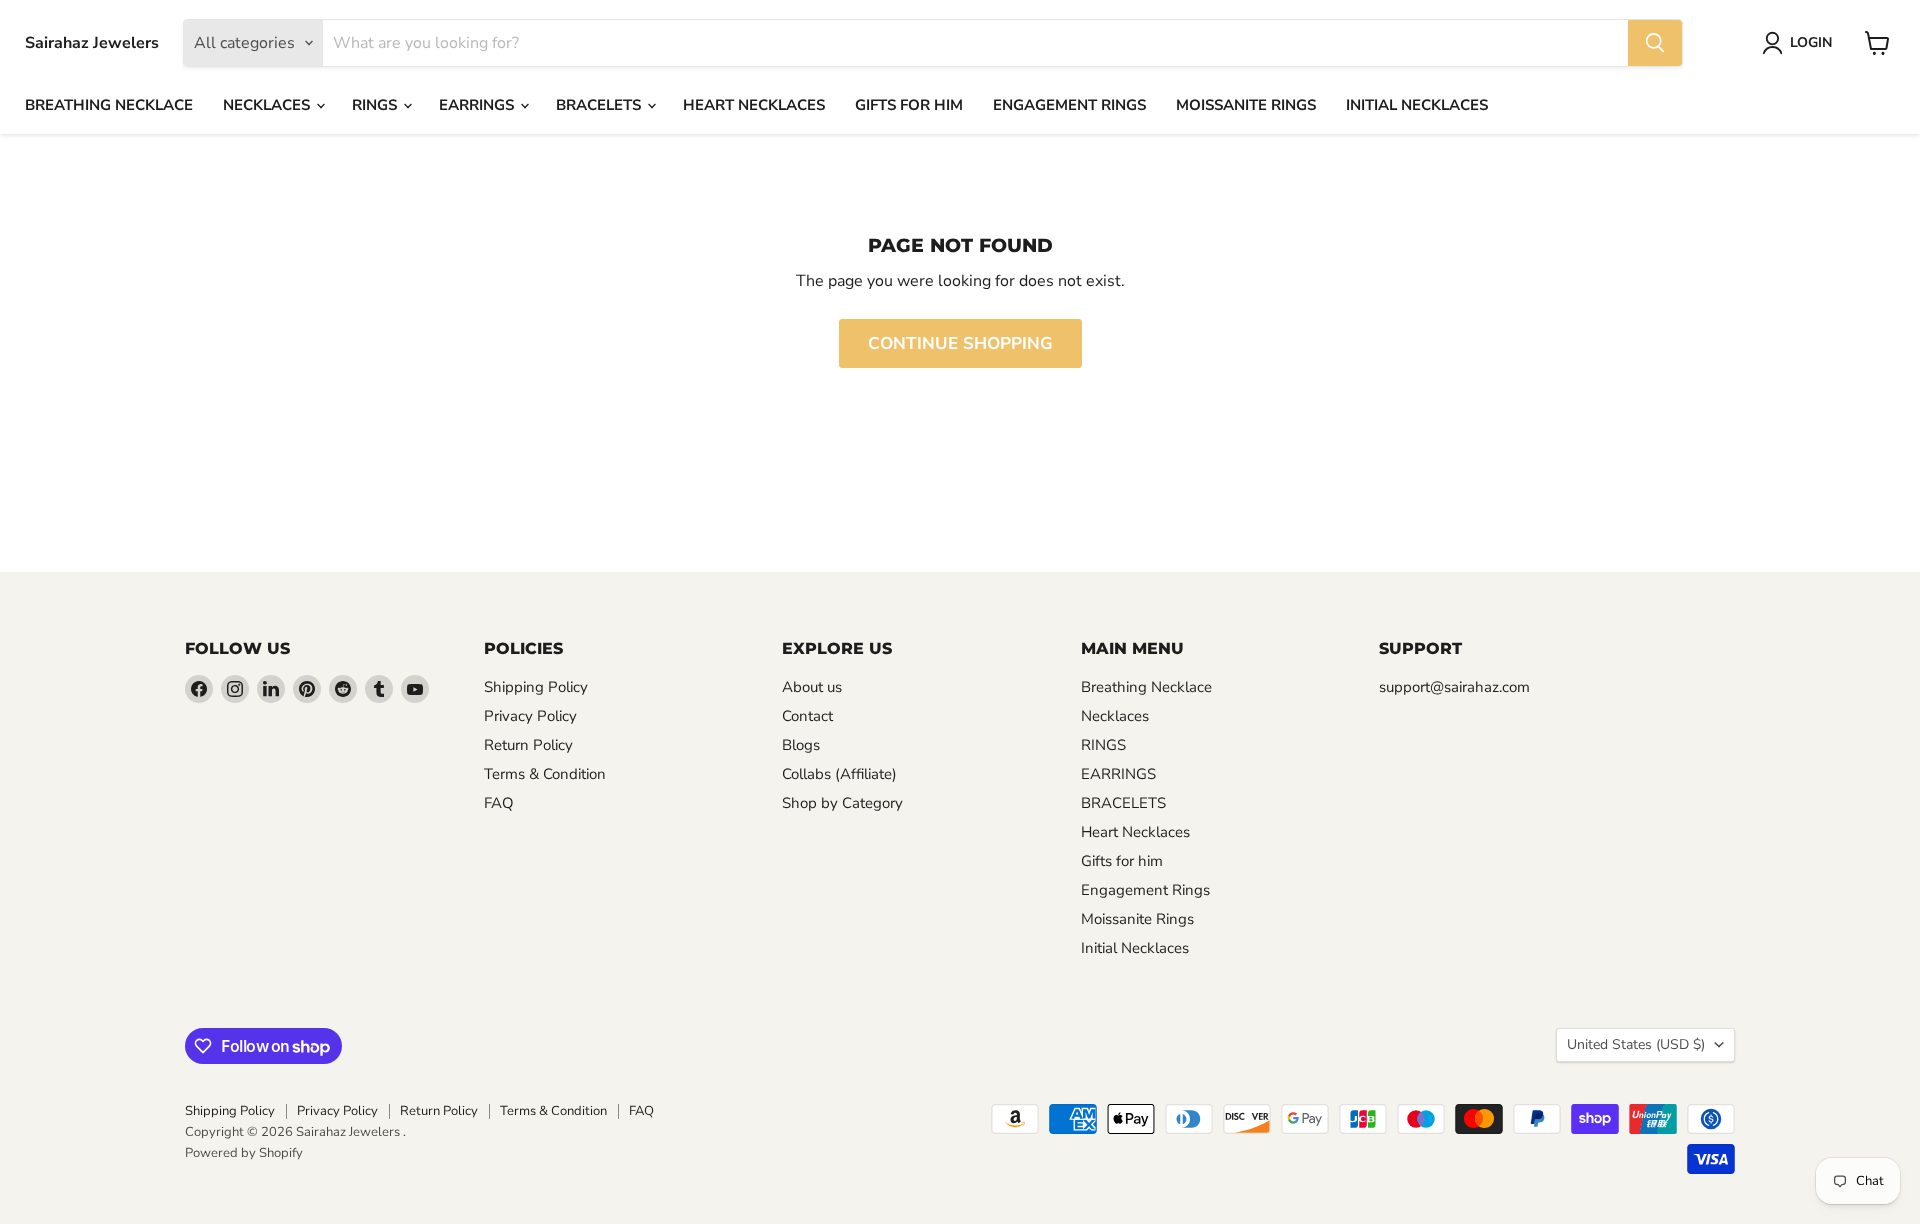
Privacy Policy (530, 716)
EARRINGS (478, 105)
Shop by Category (842, 803)
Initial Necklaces (1417, 105)
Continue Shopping (960, 343)
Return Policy (528, 745)
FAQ (499, 803)
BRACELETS (600, 105)
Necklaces (268, 105)
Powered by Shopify (244, 1153)
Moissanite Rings (1246, 105)
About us (812, 687)
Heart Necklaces (754, 105)
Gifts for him (909, 105)
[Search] (1655, 43)
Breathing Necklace (109, 105)
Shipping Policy (536, 687)
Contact (807, 716)
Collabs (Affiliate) (839, 774)
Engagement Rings (1069, 105)
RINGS (376, 105)
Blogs (801, 745)
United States (1636, 1044)
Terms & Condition (545, 774)
